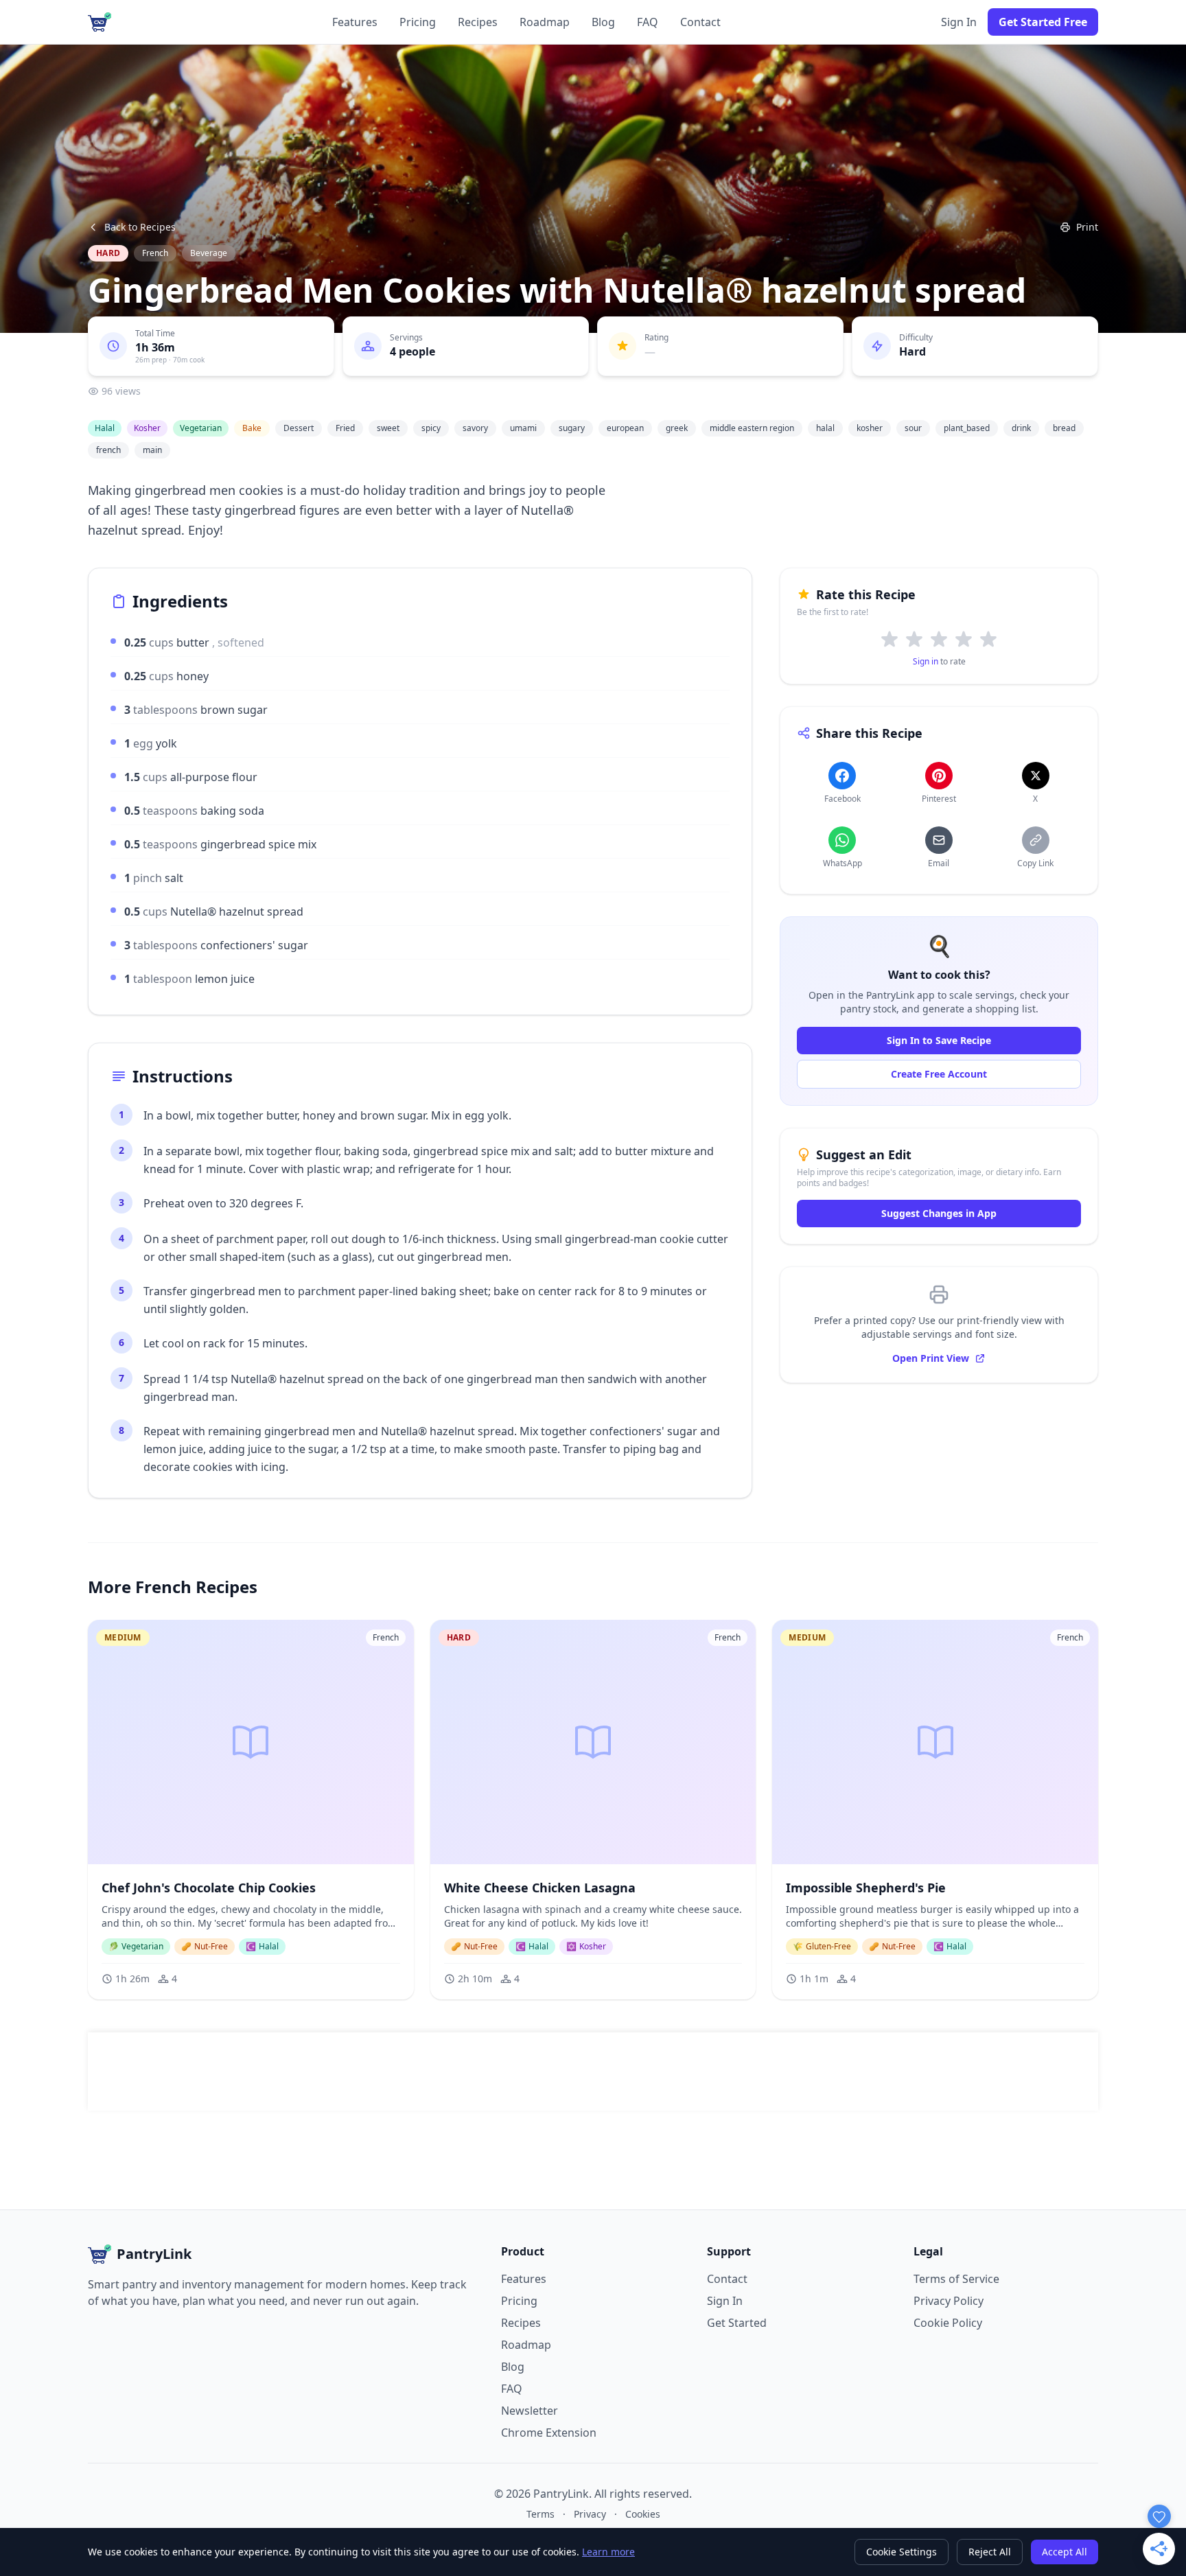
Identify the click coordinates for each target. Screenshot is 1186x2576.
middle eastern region (752, 428)
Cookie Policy (948, 2323)
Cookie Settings (902, 2552)
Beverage (209, 253)
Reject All (990, 2552)
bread (1064, 428)
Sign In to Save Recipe (939, 1040)
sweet (388, 428)
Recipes (478, 22)
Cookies (643, 2514)
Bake (252, 428)
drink (1021, 428)
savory (475, 428)
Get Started (737, 2323)
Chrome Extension (549, 2433)
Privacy (590, 2514)
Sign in (926, 661)
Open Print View (931, 1358)
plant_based (967, 428)
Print (1087, 227)
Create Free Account (939, 1074)
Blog (603, 22)
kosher (870, 428)
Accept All (1065, 2552)
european (625, 428)
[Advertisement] (593, 2072)
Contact (700, 22)
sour (913, 428)
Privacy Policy (949, 2301)
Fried (345, 428)
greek (677, 428)
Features (355, 22)
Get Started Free (1043, 22)
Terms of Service (956, 2279)
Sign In (959, 22)
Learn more (608, 2552)
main (152, 450)
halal (825, 428)
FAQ (648, 22)
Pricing (418, 22)
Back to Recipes (140, 227)
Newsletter (530, 2411)
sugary (572, 428)
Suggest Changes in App (939, 1213)
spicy (431, 428)
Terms (540, 2514)
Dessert (299, 428)
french (108, 450)
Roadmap (545, 22)
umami (523, 428)
